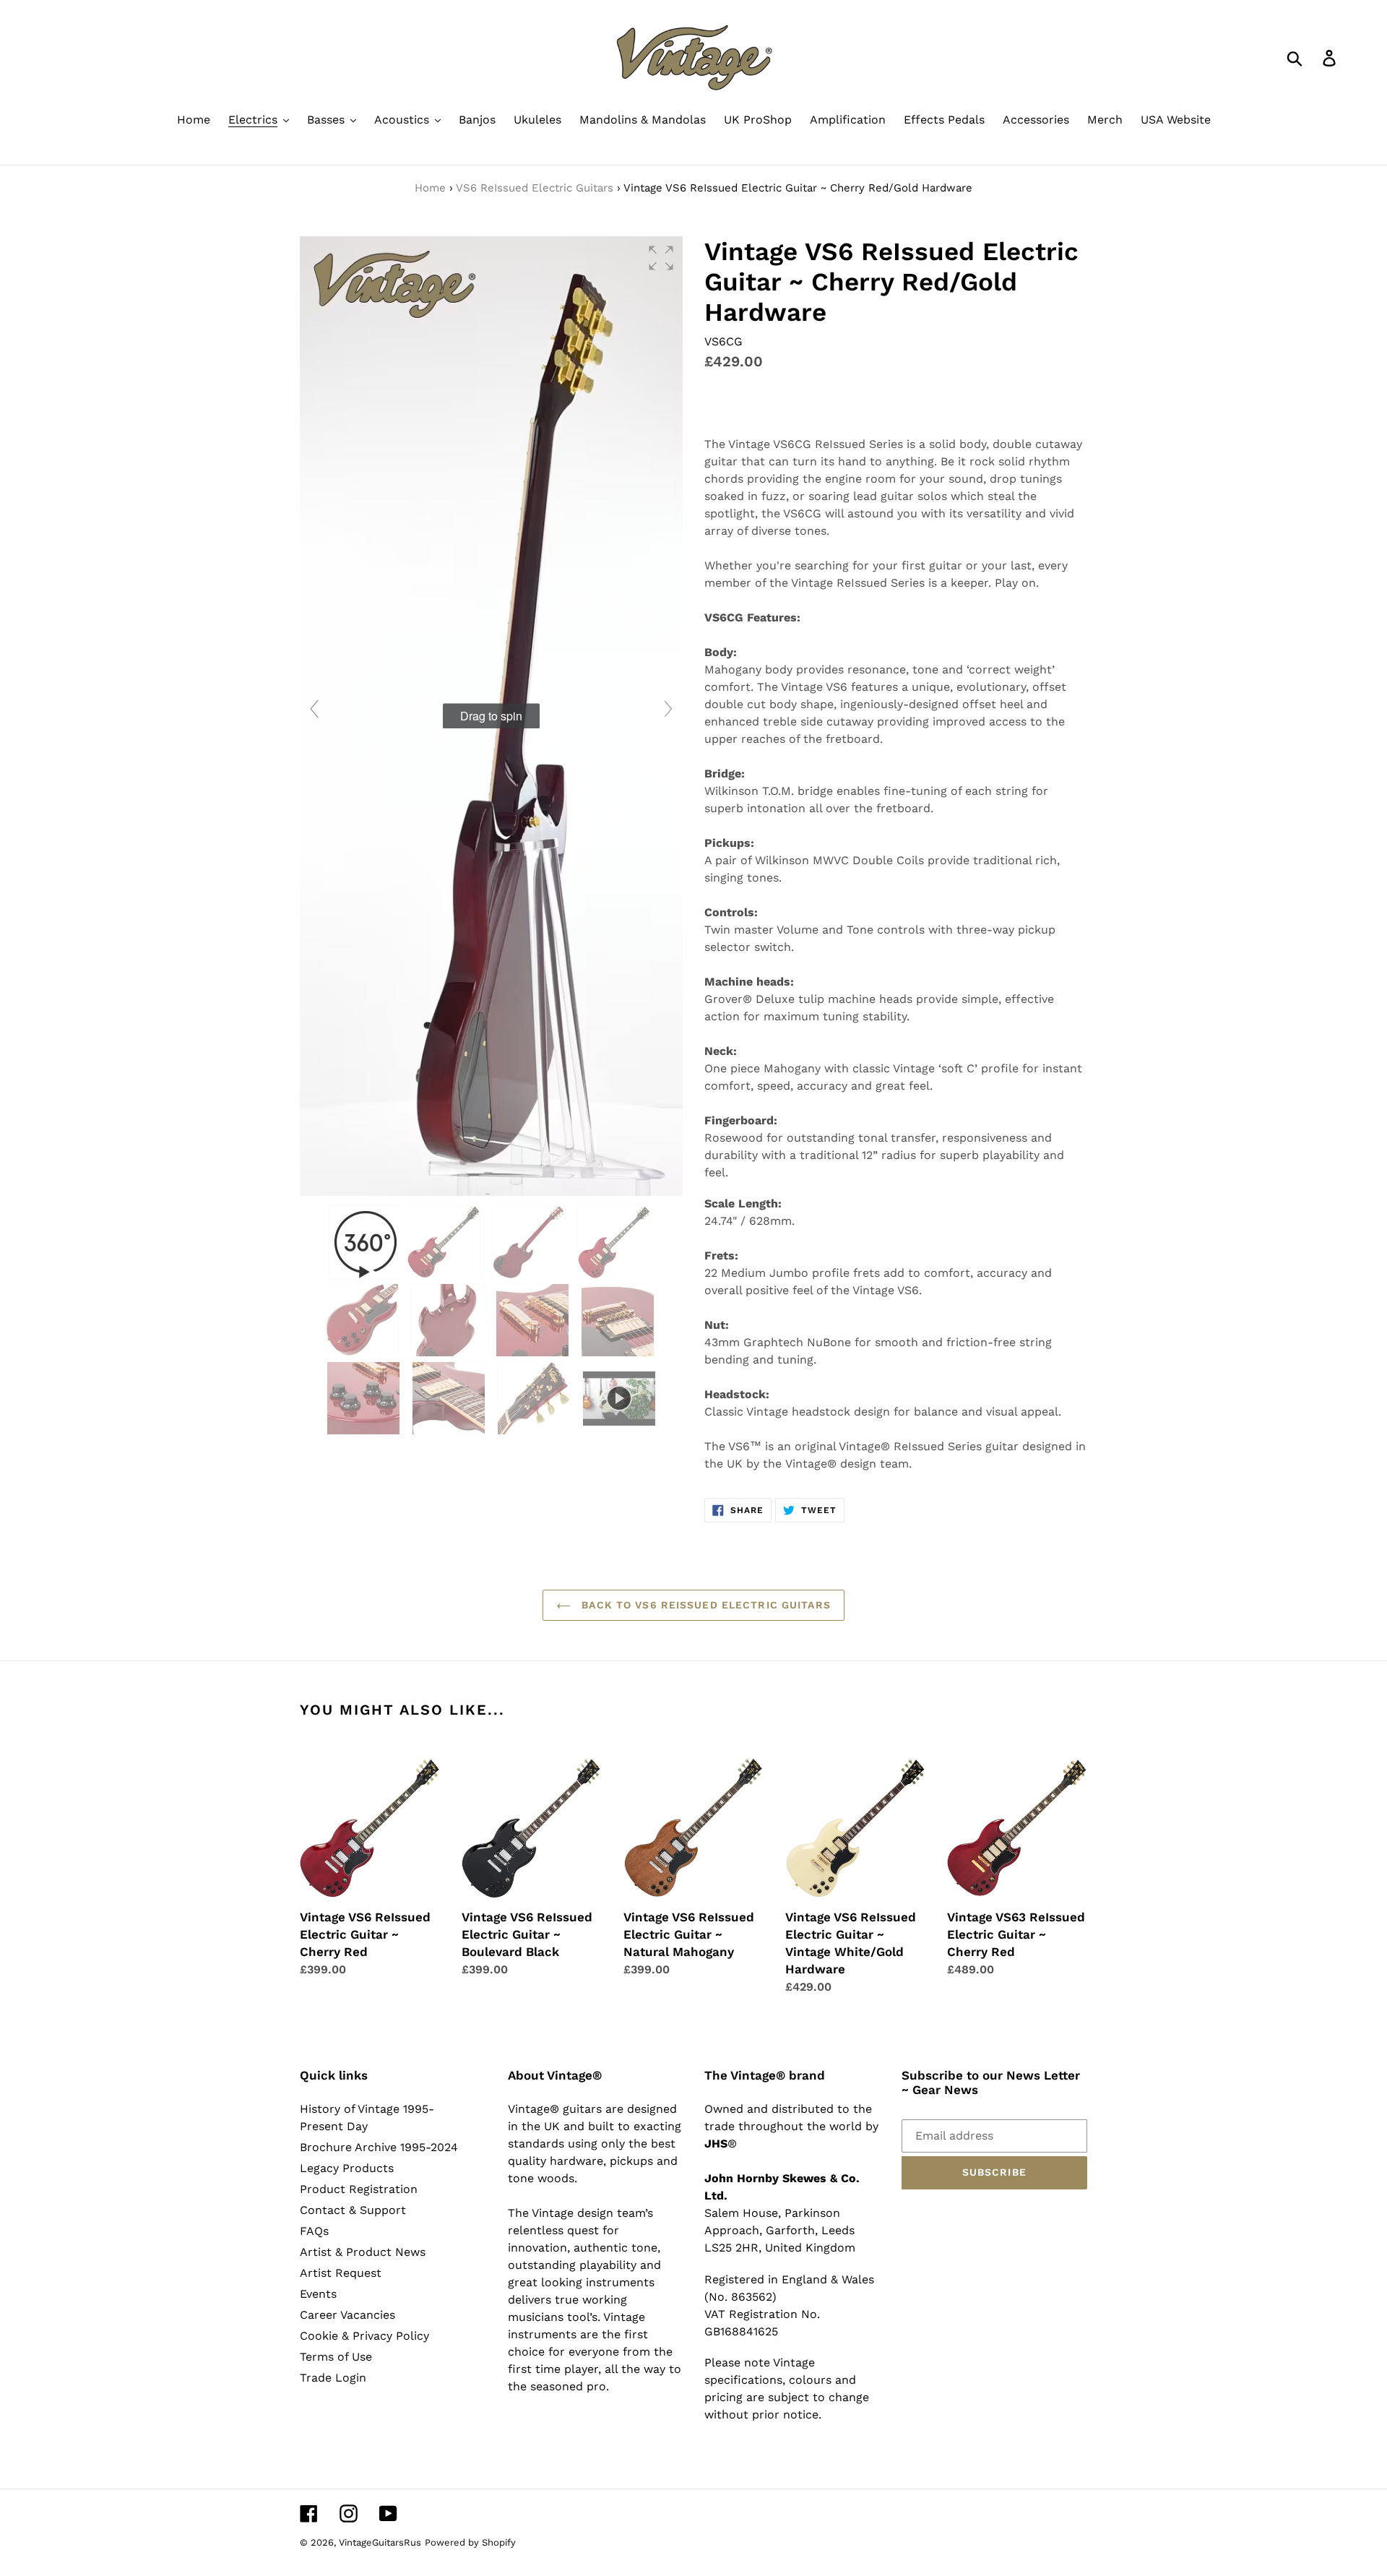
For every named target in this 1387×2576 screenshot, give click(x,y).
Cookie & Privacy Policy (364, 2336)
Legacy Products (347, 2168)
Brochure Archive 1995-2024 (379, 2147)
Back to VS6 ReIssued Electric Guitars (704, 1605)
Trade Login (333, 2378)
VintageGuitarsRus (380, 2542)
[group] (491, 716)
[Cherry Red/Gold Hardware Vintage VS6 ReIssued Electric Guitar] (445, 1242)
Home (430, 188)
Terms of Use (336, 2357)
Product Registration (359, 2189)
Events (318, 2294)
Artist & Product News (363, 2252)
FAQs (314, 2231)
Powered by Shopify (470, 2542)
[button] (661, 258)
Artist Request (341, 2273)
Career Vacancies (347, 2315)
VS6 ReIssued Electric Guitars (535, 188)
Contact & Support (353, 2210)
